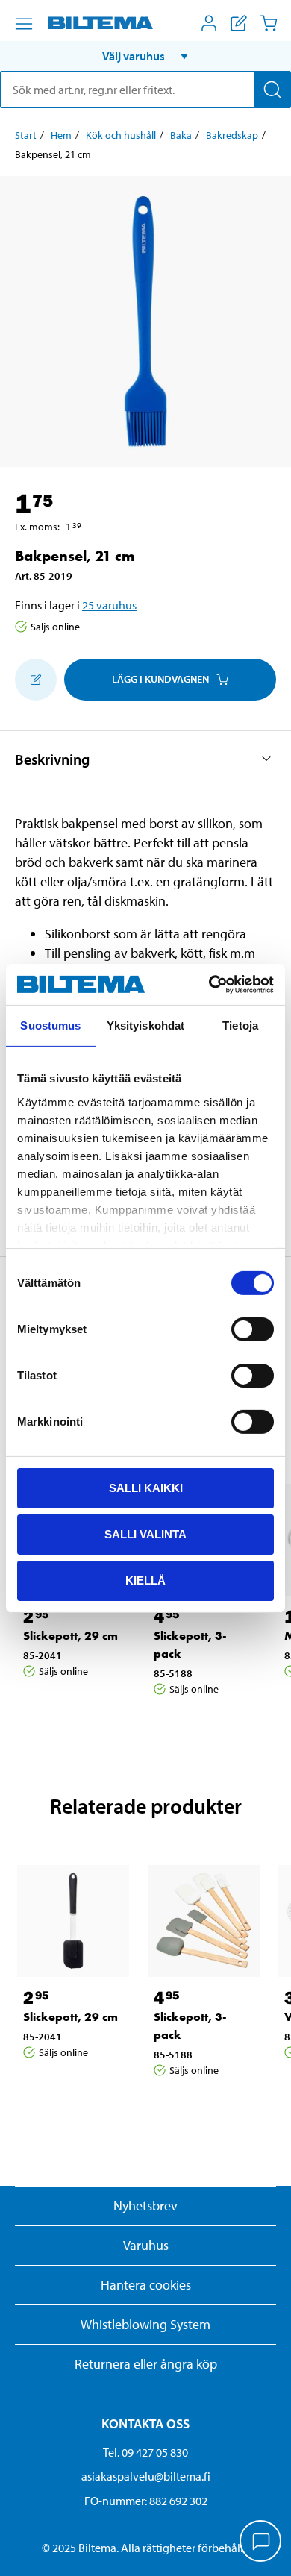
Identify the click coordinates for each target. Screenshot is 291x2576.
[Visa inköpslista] (239, 23)
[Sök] (272, 90)
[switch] (253, 1329)
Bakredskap (232, 135)
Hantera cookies (146, 2285)
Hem (61, 135)
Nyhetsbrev (145, 2206)
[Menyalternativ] (24, 24)
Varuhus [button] (146, 2245)
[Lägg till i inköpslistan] (36, 680)
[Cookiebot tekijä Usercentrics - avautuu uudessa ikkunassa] (209, 984)
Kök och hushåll (121, 135)
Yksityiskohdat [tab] (145, 1025)
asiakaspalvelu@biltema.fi (146, 2476)
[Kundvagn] (269, 23)
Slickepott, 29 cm (71, 1636)
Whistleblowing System (145, 2324)
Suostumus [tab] (50, 1025)
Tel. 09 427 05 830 (145, 2452)
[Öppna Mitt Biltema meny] (209, 23)
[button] (145, 56)
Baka (181, 135)
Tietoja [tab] (240, 1025)
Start (26, 135)
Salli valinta (145, 1534)
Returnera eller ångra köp (146, 2364)
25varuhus (109, 605)
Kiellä (145, 1580)
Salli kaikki (146, 1488)
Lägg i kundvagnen (160, 679)
